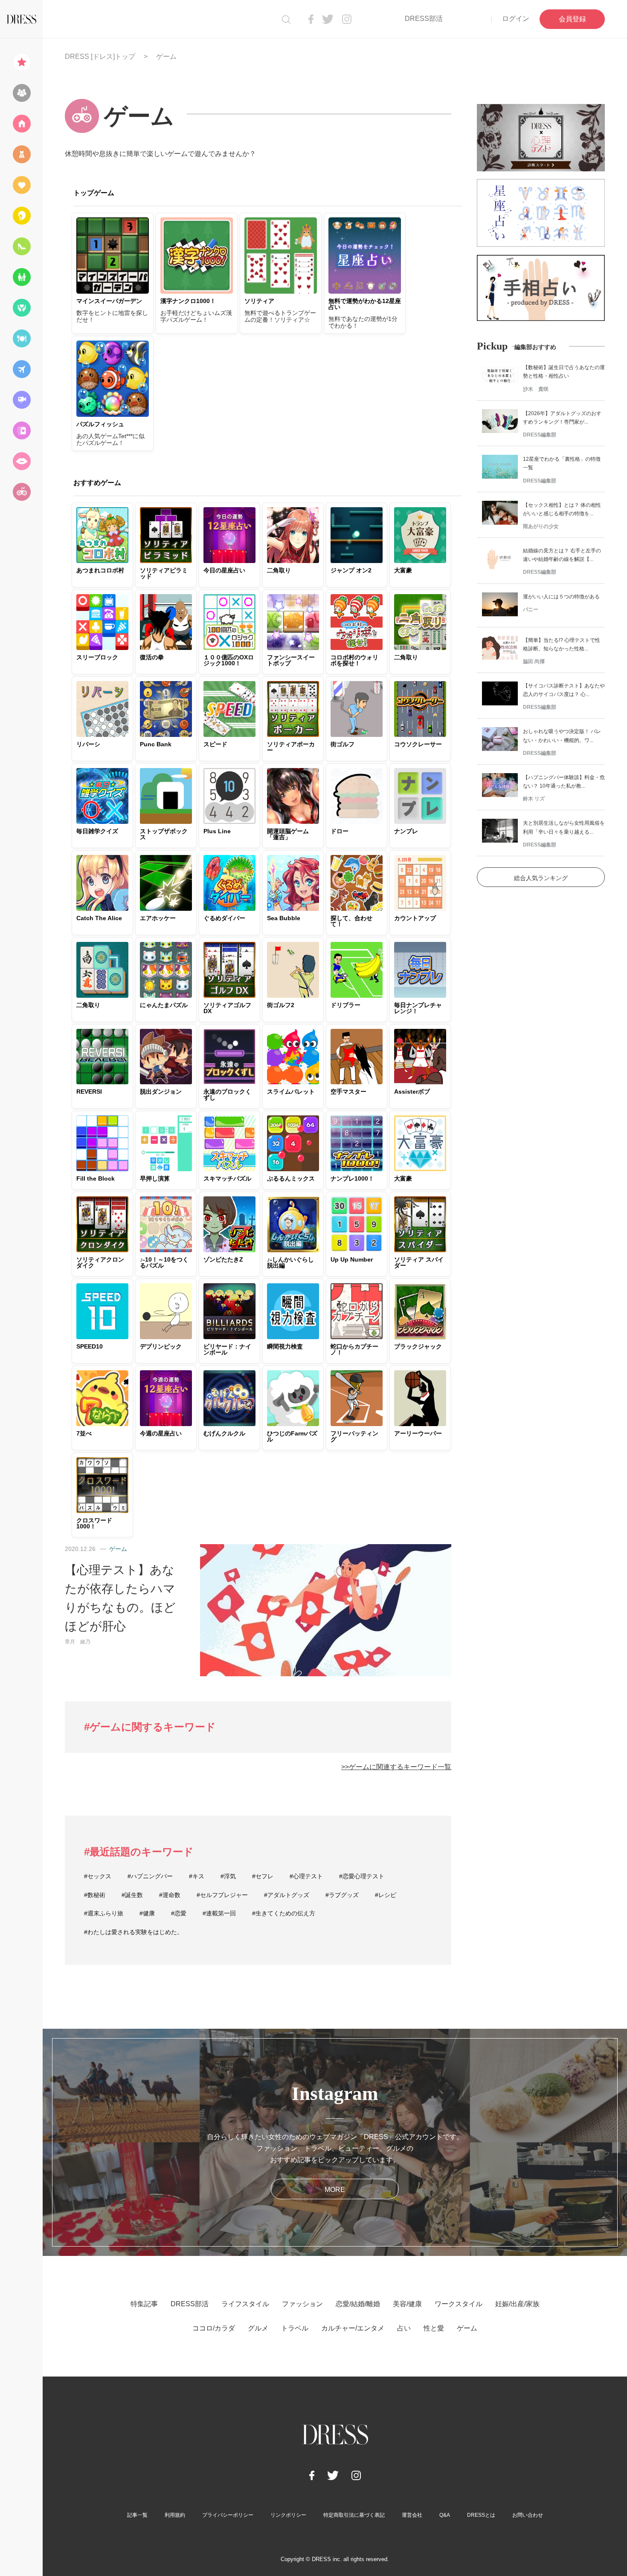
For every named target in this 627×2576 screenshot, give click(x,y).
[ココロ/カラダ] (21, 308)
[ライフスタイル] (21, 124)
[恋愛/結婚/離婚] (21, 185)
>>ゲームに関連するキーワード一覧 (396, 1767)
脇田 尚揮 (534, 661)
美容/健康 (407, 2304)
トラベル (295, 2328)
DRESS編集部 (540, 435)
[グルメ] (21, 338)
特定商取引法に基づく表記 (354, 2515)
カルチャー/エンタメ (353, 2328)
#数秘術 (95, 1895)
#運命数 (170, 1895)
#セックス (98, 1876)
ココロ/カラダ (214, 2328)
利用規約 (175, 2515)
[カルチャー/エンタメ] (21, 400)
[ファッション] (21, 154)
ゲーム (118, 1549)
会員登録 (572, 19)
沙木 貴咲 (536, 389)
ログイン (516, 19)
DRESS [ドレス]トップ (100, 56)
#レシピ (386, 1895)
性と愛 (434, 2328)
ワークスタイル (459, 2304)
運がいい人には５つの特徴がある (561, 597)
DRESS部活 (424, 19)
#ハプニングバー (150, 1876)
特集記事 (144, 2304)
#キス (197, 1876)
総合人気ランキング (541, 878)
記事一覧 (137, 2515)
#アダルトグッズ (287, 1895)
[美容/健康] (21, 216)
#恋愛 (179, 1913)
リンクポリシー (288, 2515)
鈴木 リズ (534, 799)
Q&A (445, 2515)
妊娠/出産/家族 (517, 2304)
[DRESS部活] (21, 93)
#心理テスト (306, 1876)
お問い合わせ (528, 2515)
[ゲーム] (21, 492)
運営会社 (412, 2515)
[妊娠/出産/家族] (21, 277)
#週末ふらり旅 (104, 1913)
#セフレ (263, 1876)
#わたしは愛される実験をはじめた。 (134, 1932)
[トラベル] (21, 369)
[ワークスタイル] (21, 246)
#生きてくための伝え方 (284, 1913)
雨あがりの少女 (541, 526)
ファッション (302, 2304)
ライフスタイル (245, 2304)
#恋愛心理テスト (362, 1876)
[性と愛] (21, 461)
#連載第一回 (219, 1913)
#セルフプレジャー (222, 1895)
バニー (531, 609)
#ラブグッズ (342, 1895)
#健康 (147, 1913)
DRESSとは (481, 2515)
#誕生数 (132, 1895)
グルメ (258, 2328)
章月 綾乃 (78, 1642)
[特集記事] (21, 62)
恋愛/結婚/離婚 (358, 2304)
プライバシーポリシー (228, 2515)
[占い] (21, 430)
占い (404, 2328)
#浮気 (228, 1876)
